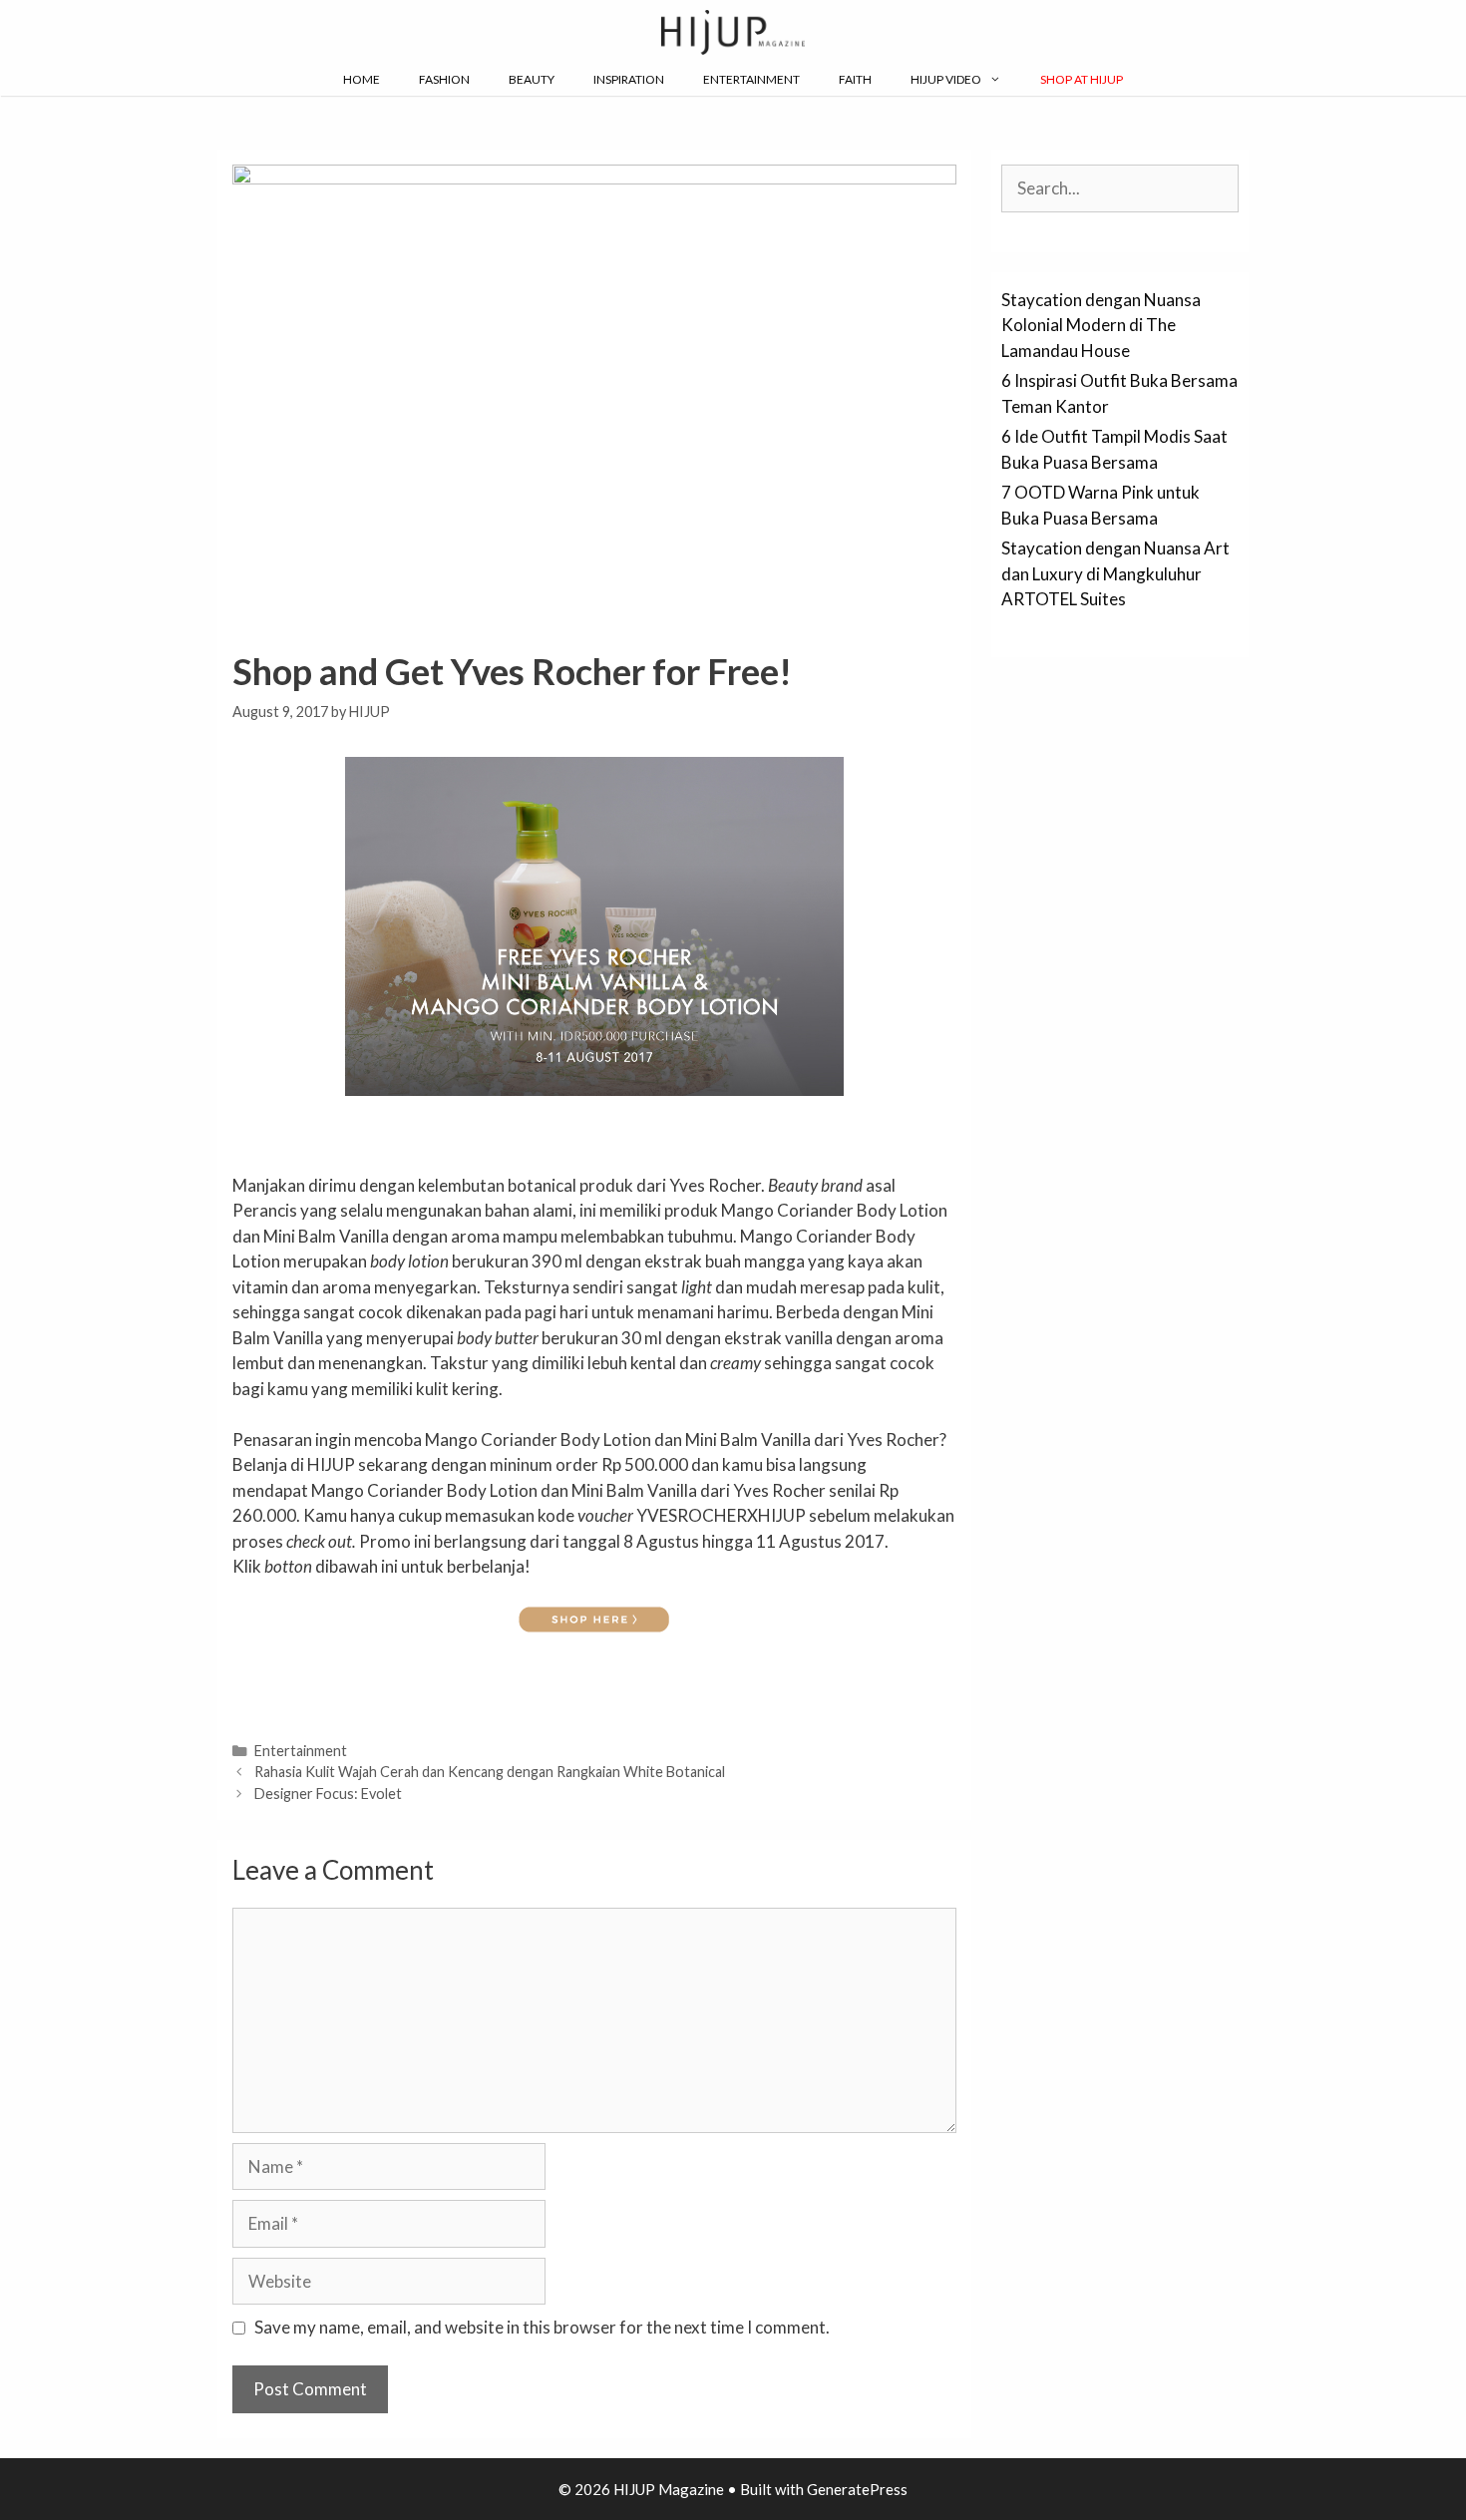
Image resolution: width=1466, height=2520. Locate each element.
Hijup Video (946, 79)
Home (362, 79)
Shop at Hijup (1082, 79)
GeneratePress (857, 2489)
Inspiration (629, 79)
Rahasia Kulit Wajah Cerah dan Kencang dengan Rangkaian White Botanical (490, 1772)
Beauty (532, 79)
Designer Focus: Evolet (328, 1794)
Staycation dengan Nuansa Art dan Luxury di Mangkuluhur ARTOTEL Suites (1115, 573)
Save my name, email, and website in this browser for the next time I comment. (542, 2327)
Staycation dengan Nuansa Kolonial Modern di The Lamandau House (1101, 325)
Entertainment (751, 79)
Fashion (444, 79)
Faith (855, 79)
